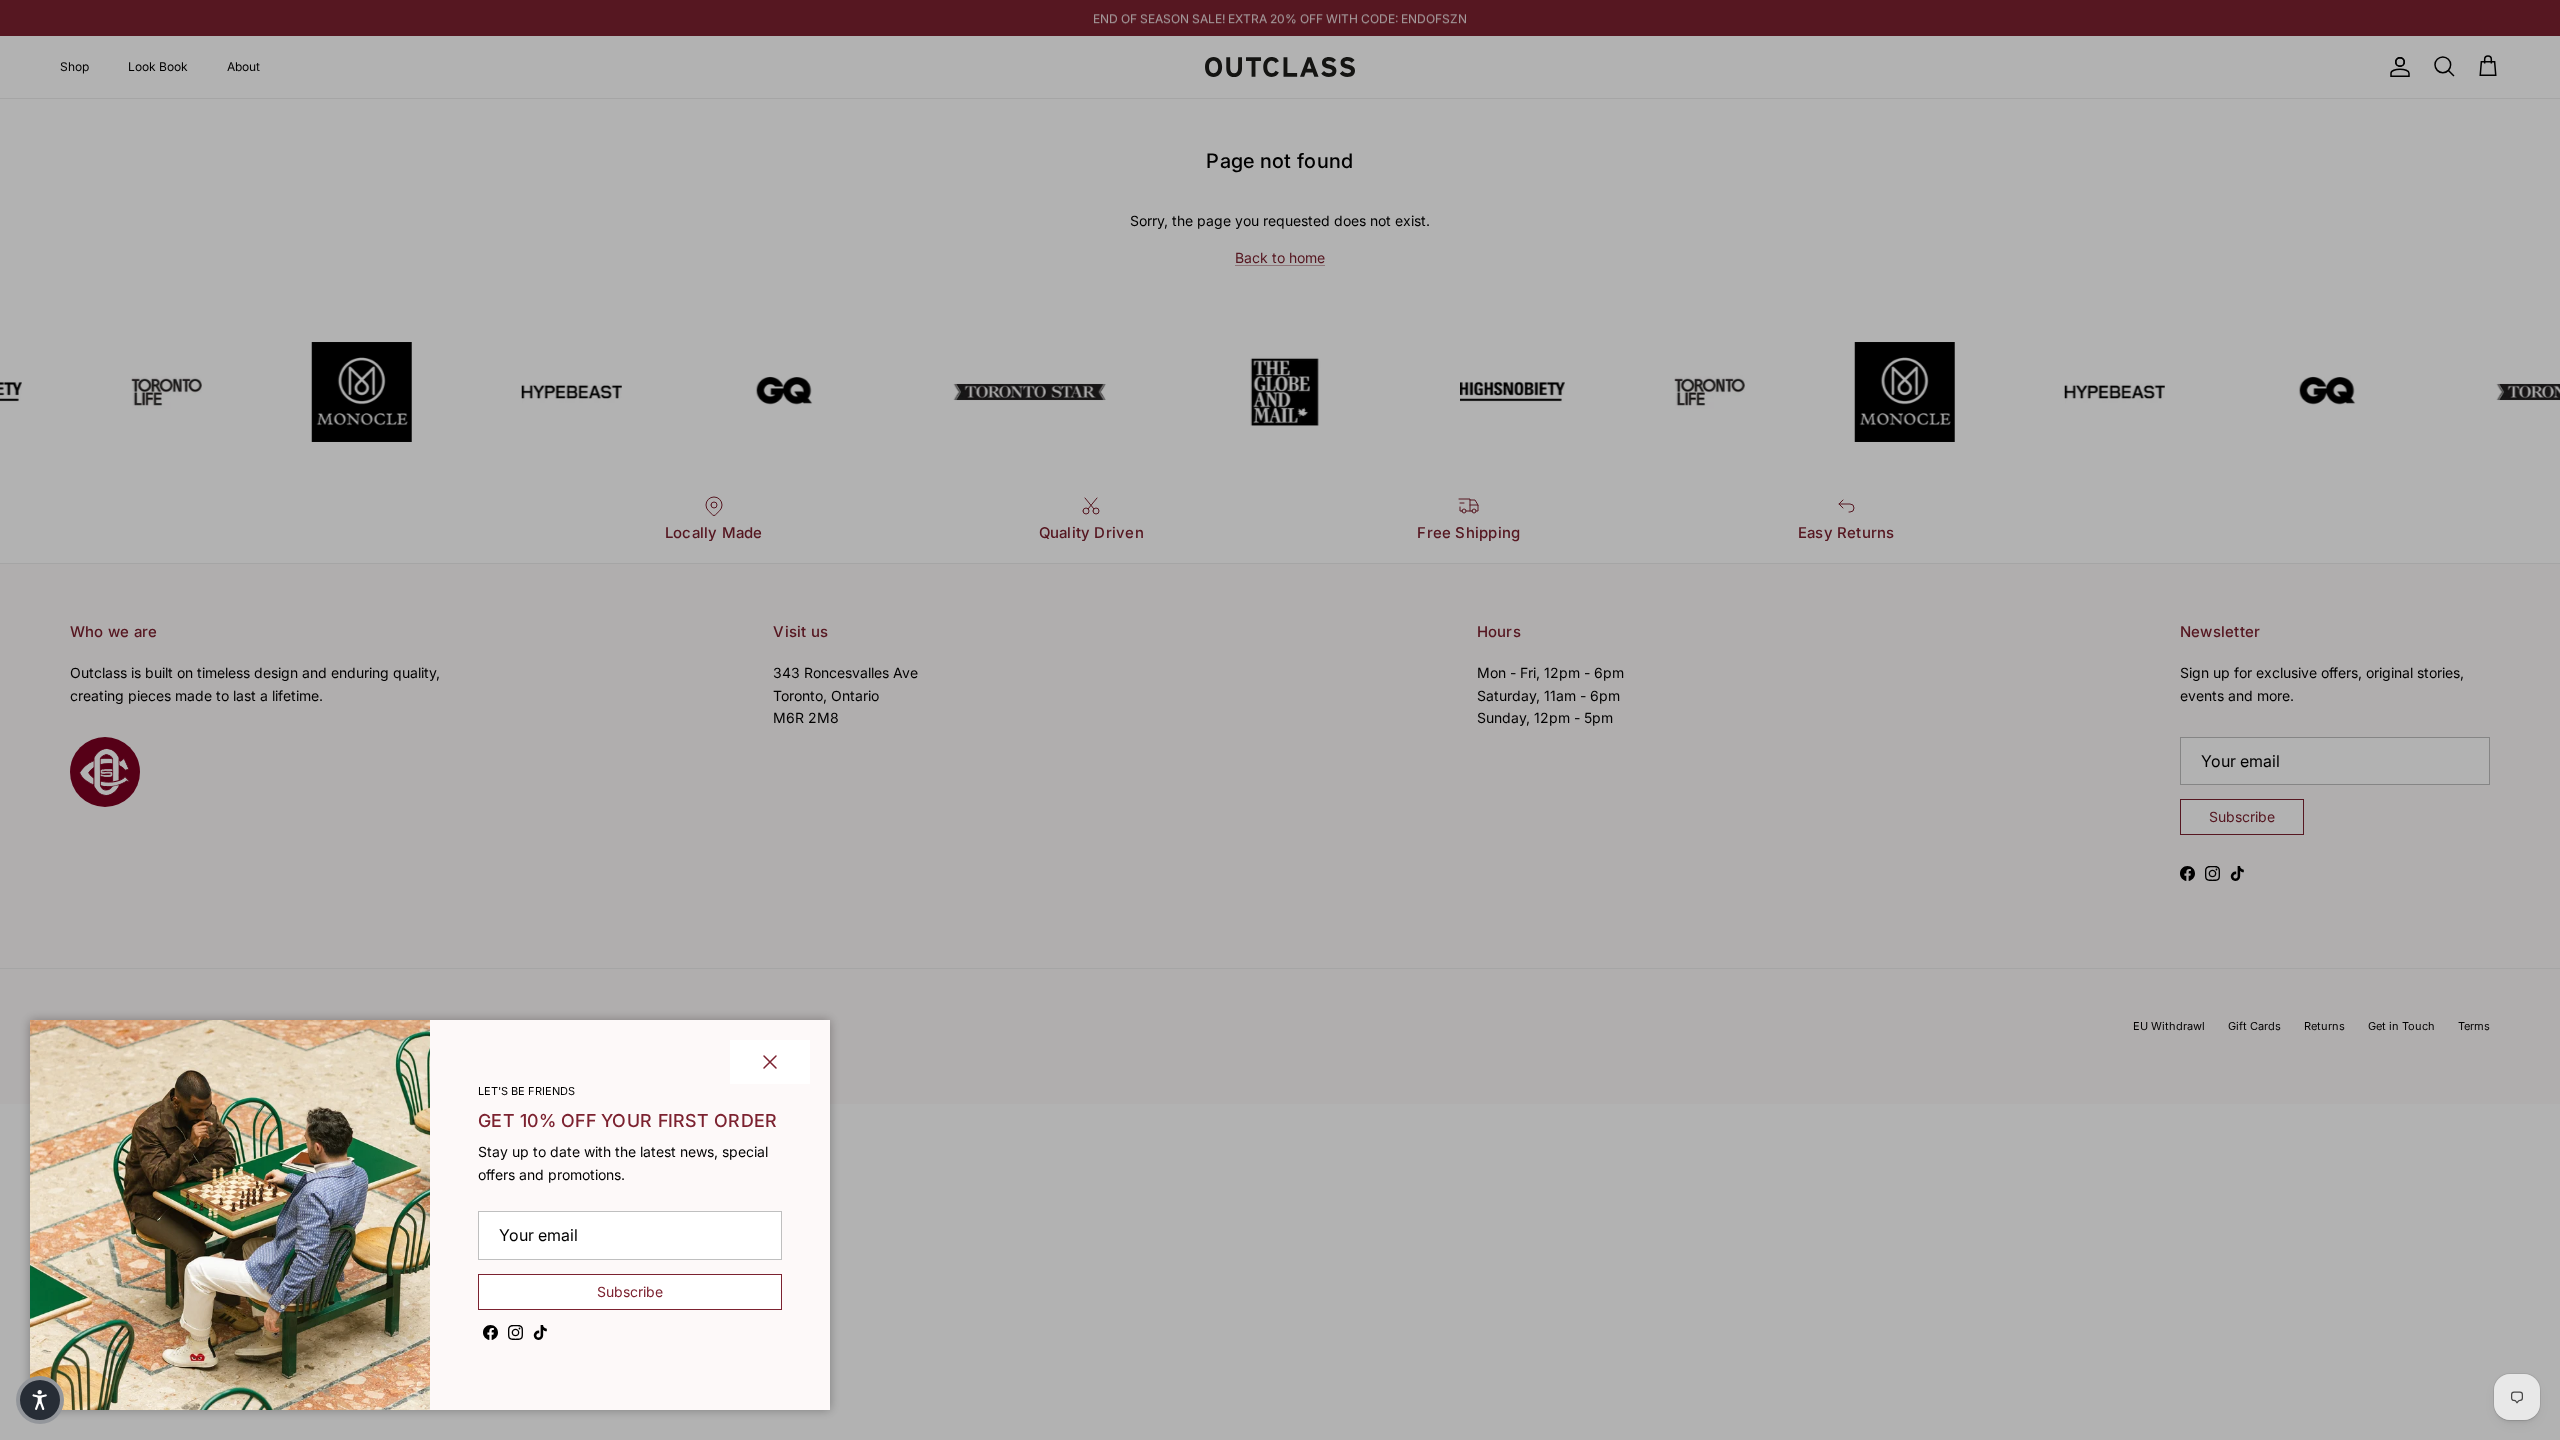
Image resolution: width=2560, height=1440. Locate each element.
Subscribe (630, 1291)
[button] (40, 1400)
